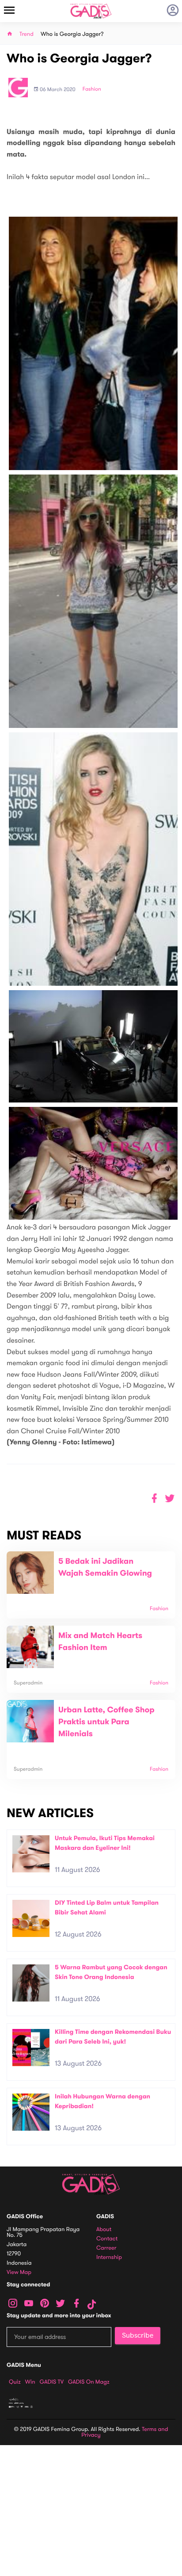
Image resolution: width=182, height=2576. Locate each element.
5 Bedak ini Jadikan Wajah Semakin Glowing (105, 1567)
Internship (109, 2257)
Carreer (106, 2248)
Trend (27, 34)
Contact (107, 2239)
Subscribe (138, 2335)
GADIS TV (52, 2382)
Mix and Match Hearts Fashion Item (100, 1642)
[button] (170, 1499)
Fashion (92, 89)
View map (19, 2272)
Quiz (15, 2382)
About (104, 2230)
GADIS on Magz (89, 2382)
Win (30, 2382)
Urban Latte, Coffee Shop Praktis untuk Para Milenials (106, 1722)
